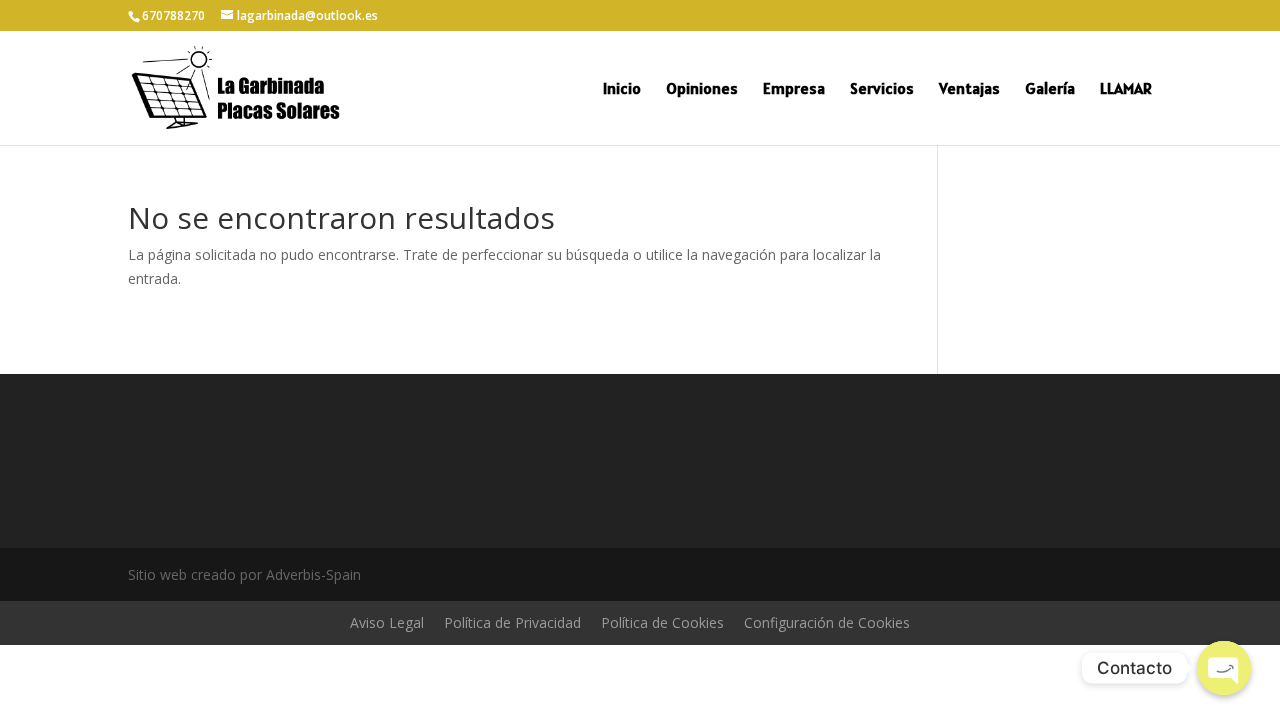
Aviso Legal (387, 622)
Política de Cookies (662, 622)
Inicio (622, 89)
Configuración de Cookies (827, 622)
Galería (1050, 89)
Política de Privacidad (512, 622)
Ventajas (969, 89)
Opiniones (702, 89)
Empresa (794, 89)
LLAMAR (1126, 89)
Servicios (882, 89)
